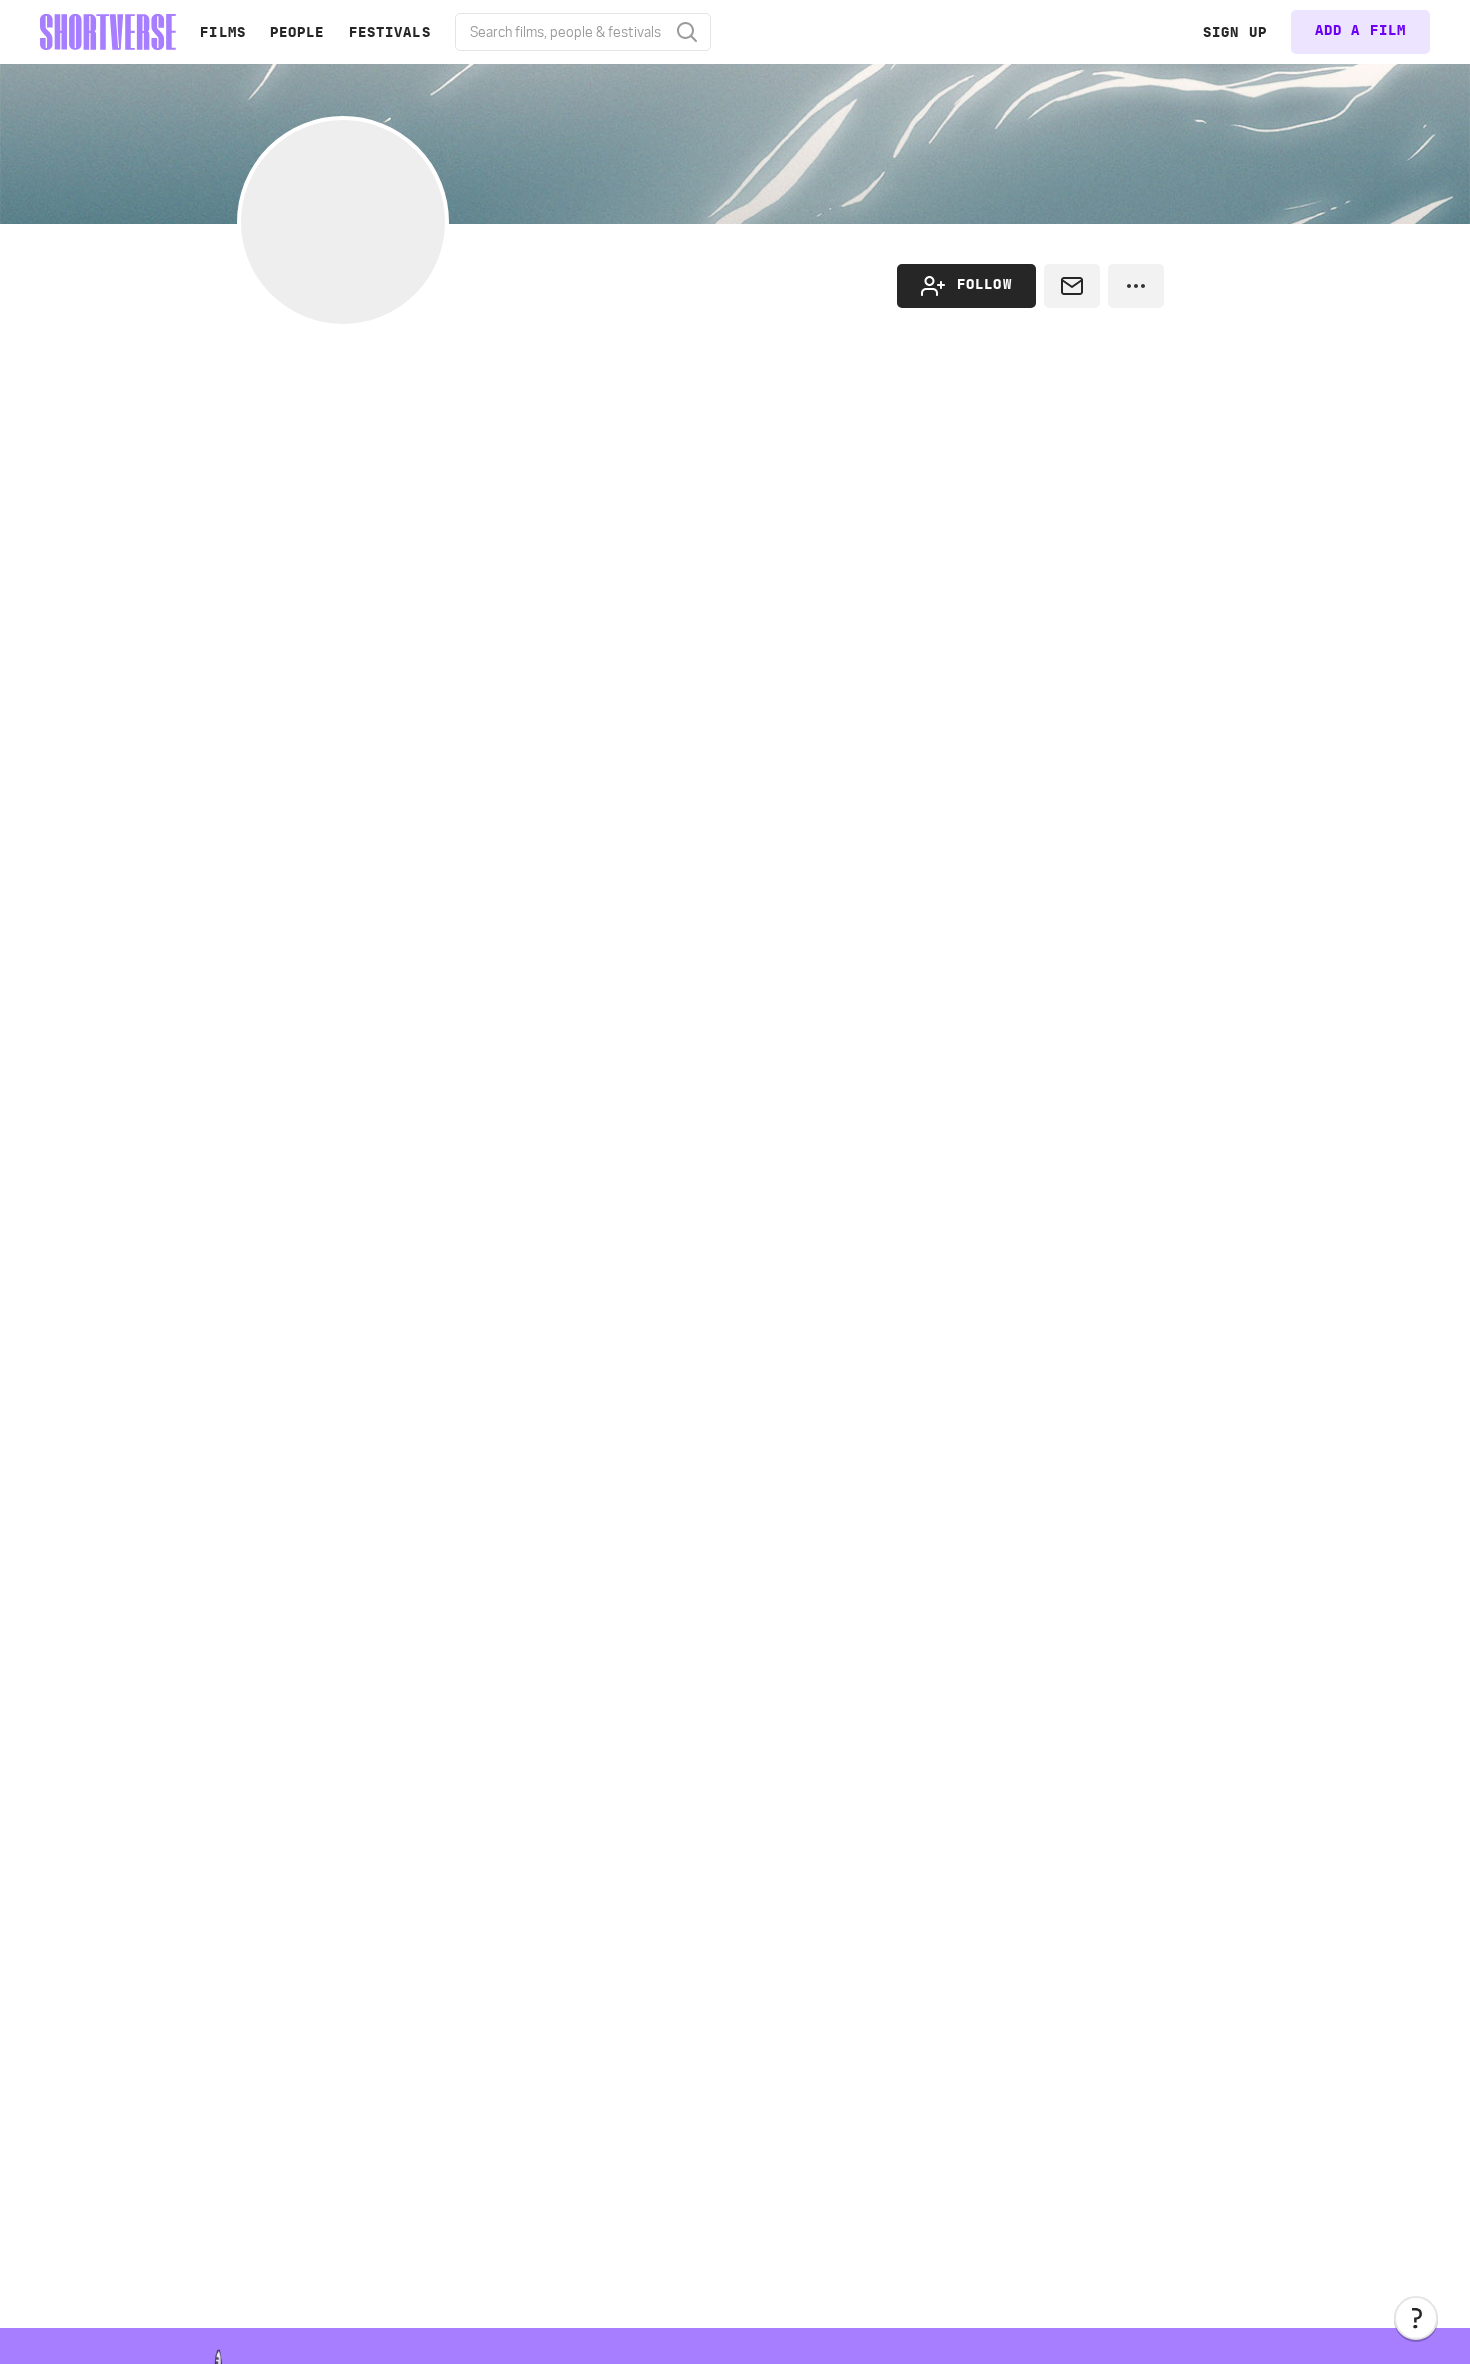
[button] (1416, 2318)
